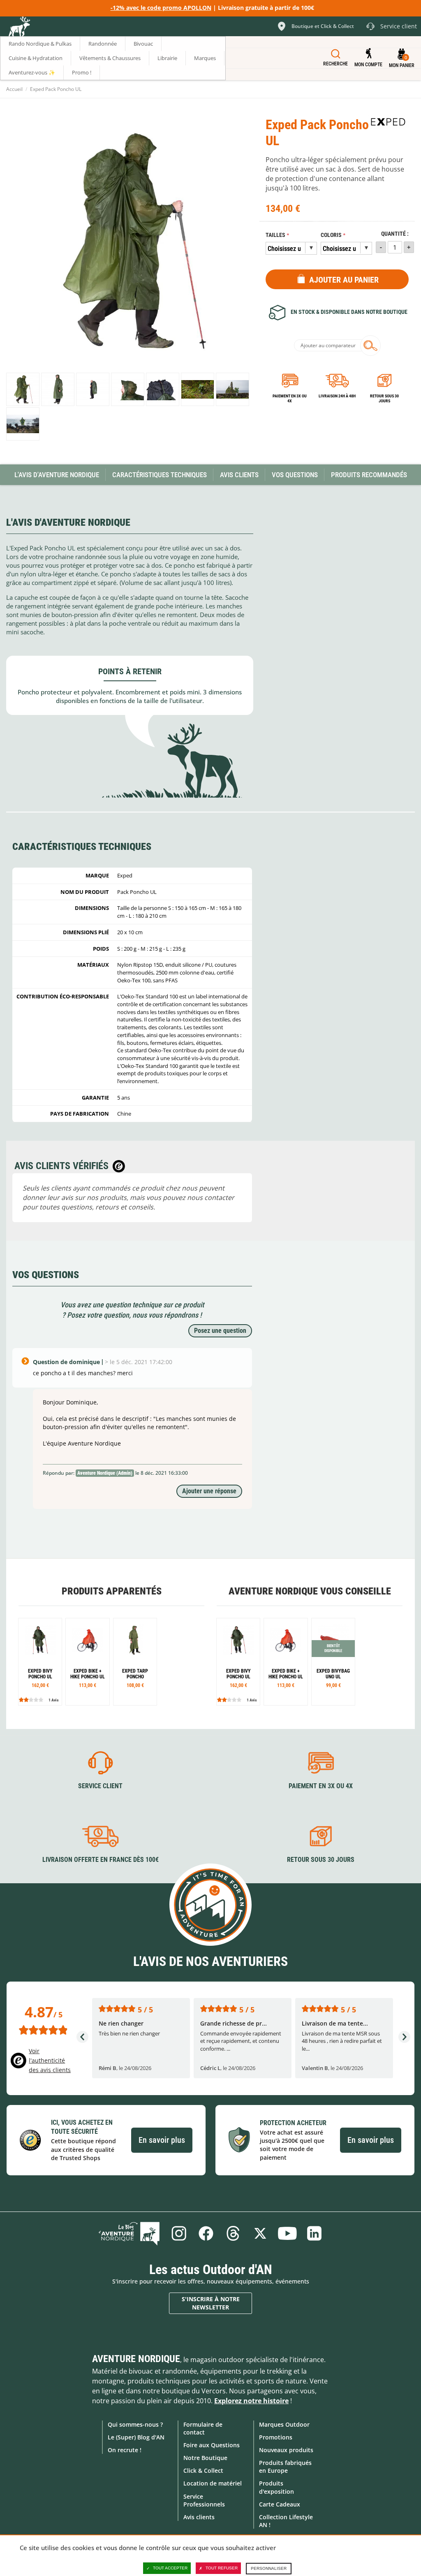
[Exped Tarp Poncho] (135, 1662)
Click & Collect (203, 2470)
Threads (233, 2233)
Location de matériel (213, 2483)
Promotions (276, 2437)
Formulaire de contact (203, 2428)
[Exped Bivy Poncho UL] (40, 1662)
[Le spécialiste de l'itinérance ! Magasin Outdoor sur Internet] (19, 28)
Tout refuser (222, 2568)
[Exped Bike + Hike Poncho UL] (87, 1662)
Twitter (260, 2233)
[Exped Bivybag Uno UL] (333, 1662)
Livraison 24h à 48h (337, 396)
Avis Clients (239, 475)
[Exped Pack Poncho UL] (23, 389)
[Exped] (388, 122)
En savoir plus (162, 2140)
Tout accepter (170, 2568)
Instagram (179, 2233)
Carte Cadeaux (280, 2504)
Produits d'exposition (276, 2487)
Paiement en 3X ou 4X (290, 398)
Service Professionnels (204, 2500)
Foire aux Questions (212, 2445)
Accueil (14, 89)
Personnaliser (269, 2568)
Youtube (287, 2233)
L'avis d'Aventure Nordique (57, 475)
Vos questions (295, 475)
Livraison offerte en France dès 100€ (101, 1860)
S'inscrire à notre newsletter (211, 2303)
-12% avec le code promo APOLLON (161, 8)
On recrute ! (125, 2450)
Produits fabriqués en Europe (285, 2467)
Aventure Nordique (136, 2359)
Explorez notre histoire (251, 2401)
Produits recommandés (369, 475)
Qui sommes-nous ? (135, 2424)
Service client (100, 1786)
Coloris (331, 235)
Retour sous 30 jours (384, 398)
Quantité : (395, 234)
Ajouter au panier (344, 280)
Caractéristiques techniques (160, 475)
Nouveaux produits (286, 2450)
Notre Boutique (205, 2458)
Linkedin (315, 2233)
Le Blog (129, 2233)
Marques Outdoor (284, 2424)
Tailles (275, 235)
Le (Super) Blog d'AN (136, 2437)
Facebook (206, 2233)
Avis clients (199, 2517)
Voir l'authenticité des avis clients (50, 2060)
